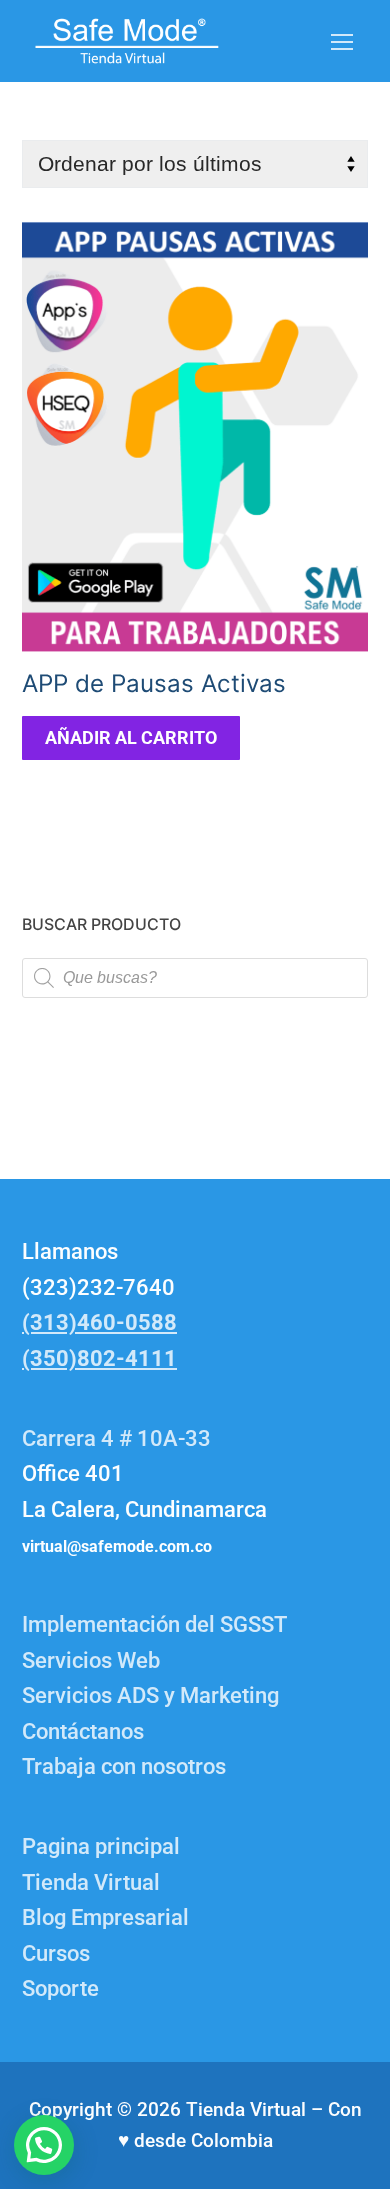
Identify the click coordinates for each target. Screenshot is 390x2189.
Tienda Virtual (91, 1882)
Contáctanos (83, 1731)
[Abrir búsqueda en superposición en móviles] (195, 978)
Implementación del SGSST (154, 1624)
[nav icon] (342, 40)
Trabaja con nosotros (124, 1766)
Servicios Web (91, 1660)
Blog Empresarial (105, 1917)
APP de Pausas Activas (154, 683)
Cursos (56, 1953)
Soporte (60, 1988)
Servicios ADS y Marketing (150, 1695)
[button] (44, 2145)
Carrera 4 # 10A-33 (119, 1438)
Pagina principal (101, 1846)
